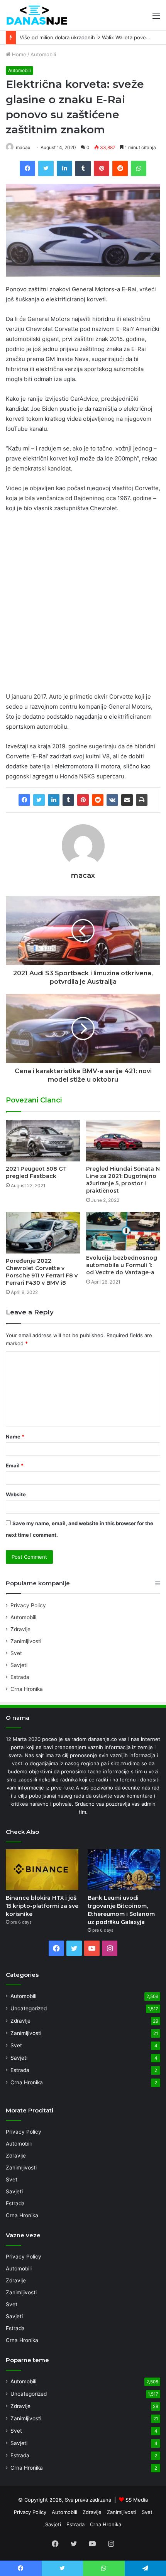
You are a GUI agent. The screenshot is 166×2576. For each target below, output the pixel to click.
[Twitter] (39, 800)
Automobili (43, 54)
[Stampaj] (142, 800)
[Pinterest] (83, 800)
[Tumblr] (68, 800)
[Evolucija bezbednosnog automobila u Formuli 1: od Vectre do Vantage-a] (123, 1231)
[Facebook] (24, 800)
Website (16, 1494)
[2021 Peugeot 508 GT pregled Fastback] (43, 1141)
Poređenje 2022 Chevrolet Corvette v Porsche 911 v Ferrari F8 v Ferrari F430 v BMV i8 (42, 1272)
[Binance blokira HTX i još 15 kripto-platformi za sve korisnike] (42, 1870)
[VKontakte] (112, 800)
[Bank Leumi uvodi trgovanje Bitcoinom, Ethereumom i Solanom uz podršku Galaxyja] (124, 1870)
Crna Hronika (27, 1689)
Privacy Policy (28, 1605)
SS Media (137, 2500)
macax (23, 147)
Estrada (20, 1677)
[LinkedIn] (54, 800)
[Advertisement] (83, 606)
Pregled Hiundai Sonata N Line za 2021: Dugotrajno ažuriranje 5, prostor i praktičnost (123, 1180)
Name (15, 1437)
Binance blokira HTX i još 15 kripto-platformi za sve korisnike (42, 1906)
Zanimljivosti (26, 1641)
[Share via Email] (127, 800)
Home (18, 54)
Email (15, 1465)
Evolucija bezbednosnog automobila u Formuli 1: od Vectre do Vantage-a (122, 1265)
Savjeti (19, 1665)
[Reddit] (98, 800)
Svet (16, 1653)
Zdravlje (20, 1629)
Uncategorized (29, 2008)
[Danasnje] (37, 15)
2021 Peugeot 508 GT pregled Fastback (36, 1172)
